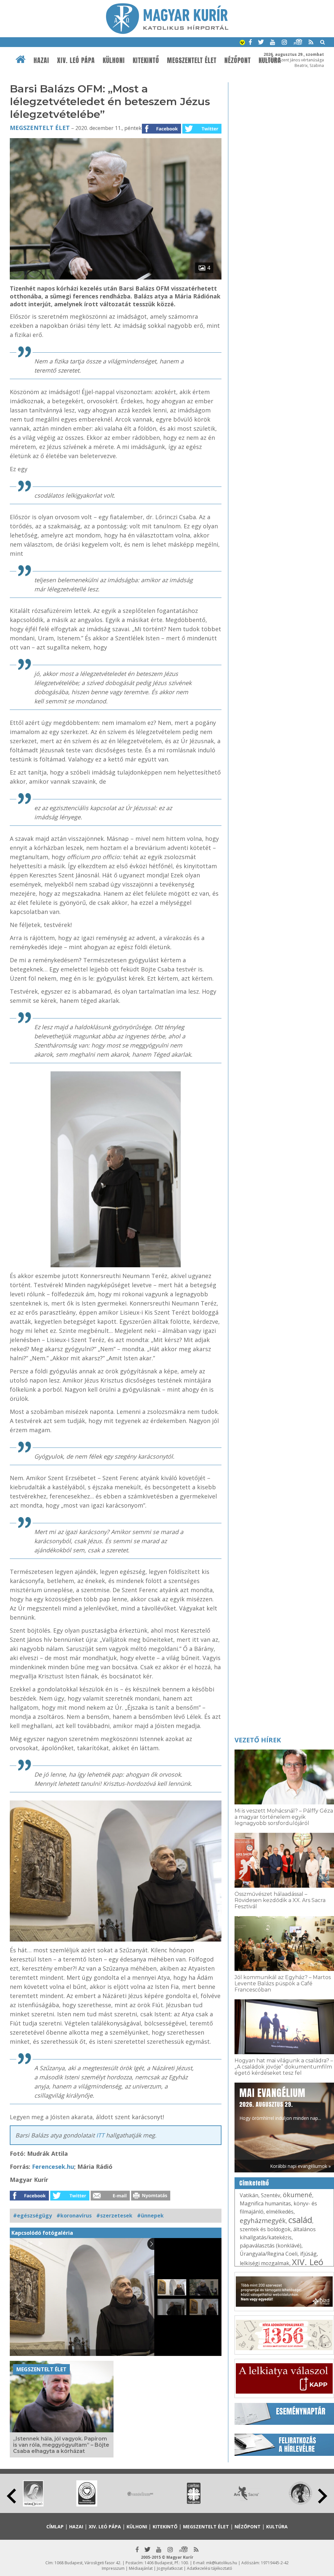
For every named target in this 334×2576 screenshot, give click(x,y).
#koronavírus (74, 2216)
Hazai (41, 60)
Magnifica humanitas (265, 2203)
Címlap (55, 2527)
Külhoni (114, 60)
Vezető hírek (258, 1740)
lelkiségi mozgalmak (265, 2263)
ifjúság (308, 2254)
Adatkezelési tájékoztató (210, 2568)
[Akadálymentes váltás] (242, 43)
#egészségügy (32, 2216)
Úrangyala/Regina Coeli (269, 2254)
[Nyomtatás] (151, 2199)
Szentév (271, 2195)
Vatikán (249, 2195)
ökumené (297, 2195)
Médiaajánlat (141, 2568)
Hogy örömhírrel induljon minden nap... (280, 2104)
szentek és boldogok (265, 2229)
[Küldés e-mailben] (110, 2199)
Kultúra (277, 2527)
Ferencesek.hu (53, 2167)
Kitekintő (146, 60)
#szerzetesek (114, 2216)
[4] (116, 278)
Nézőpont (238, 60)
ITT (99, 2135)
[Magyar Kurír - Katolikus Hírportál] (167, 32)
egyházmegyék (263, 2221)
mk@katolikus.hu (222, 2563)
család (300, 2220)
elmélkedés (280, 2212)
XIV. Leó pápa (76, 60)
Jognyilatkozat (170, 2568)
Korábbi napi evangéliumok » (300, 2166)
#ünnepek (150, 2216)
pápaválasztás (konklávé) (271, 2246)
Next (323, 2496)
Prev (11, 2496)
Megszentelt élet (192, 60)
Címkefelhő (254, 2183)
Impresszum (113, 2568)
